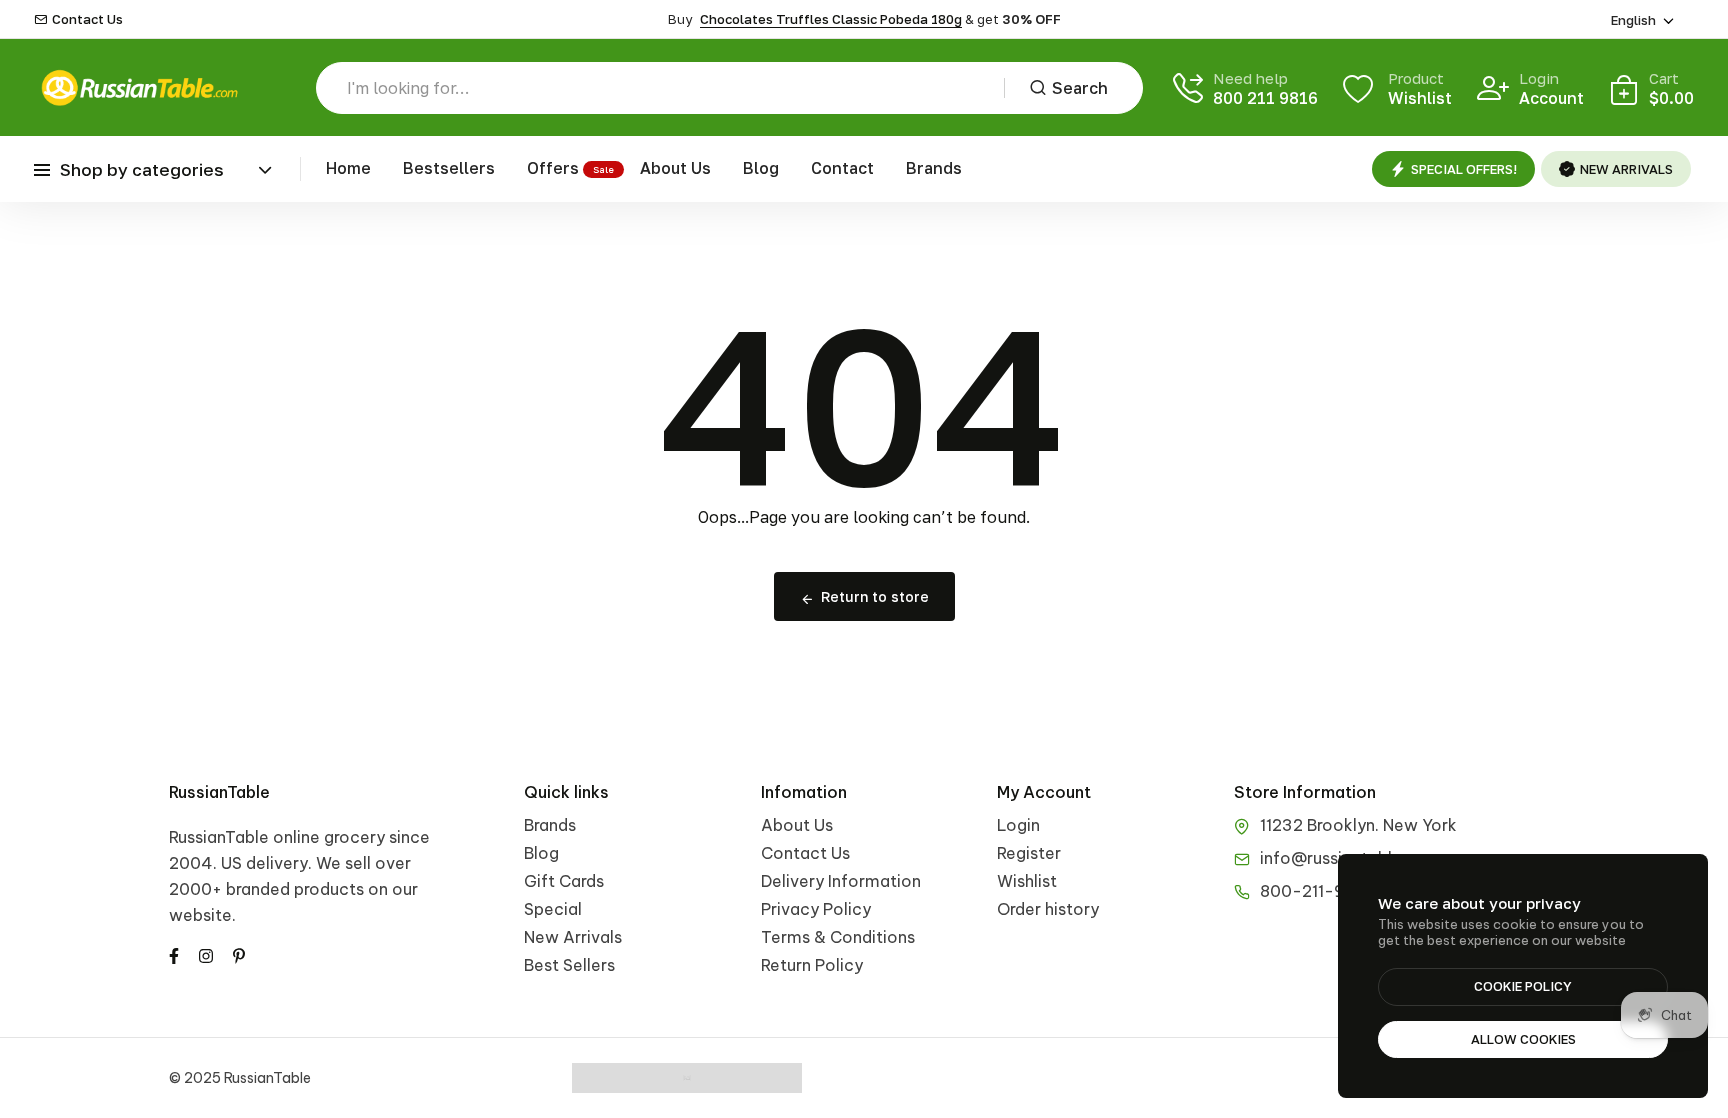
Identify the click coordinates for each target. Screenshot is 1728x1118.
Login (1018, 825)
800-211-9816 (1316, 891)
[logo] (139, 87)
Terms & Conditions (838, 937)
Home (348, 168)
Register (1029, 853)
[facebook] (174, 954)
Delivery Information (841, 881)
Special (553, 909)
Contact (842, 168)
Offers (553, 168)
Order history (1048, 909)
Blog (761, 168)
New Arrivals (573, 937)
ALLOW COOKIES (1523, 1039)
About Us (675, 168)
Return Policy (812, 965)
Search (1080, 88)
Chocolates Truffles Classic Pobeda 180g (831, 19)
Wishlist (1027, 881)
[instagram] (206, 954)
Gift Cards (564, 881)
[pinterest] (239, 954)
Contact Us (87, 19)
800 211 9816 (1265, 98)
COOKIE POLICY (1523, 986)
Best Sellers (569, 965)
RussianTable (219, 792)
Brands (934, 168)
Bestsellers (449, 168)
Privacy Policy (816, 909)
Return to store (875, 596)
